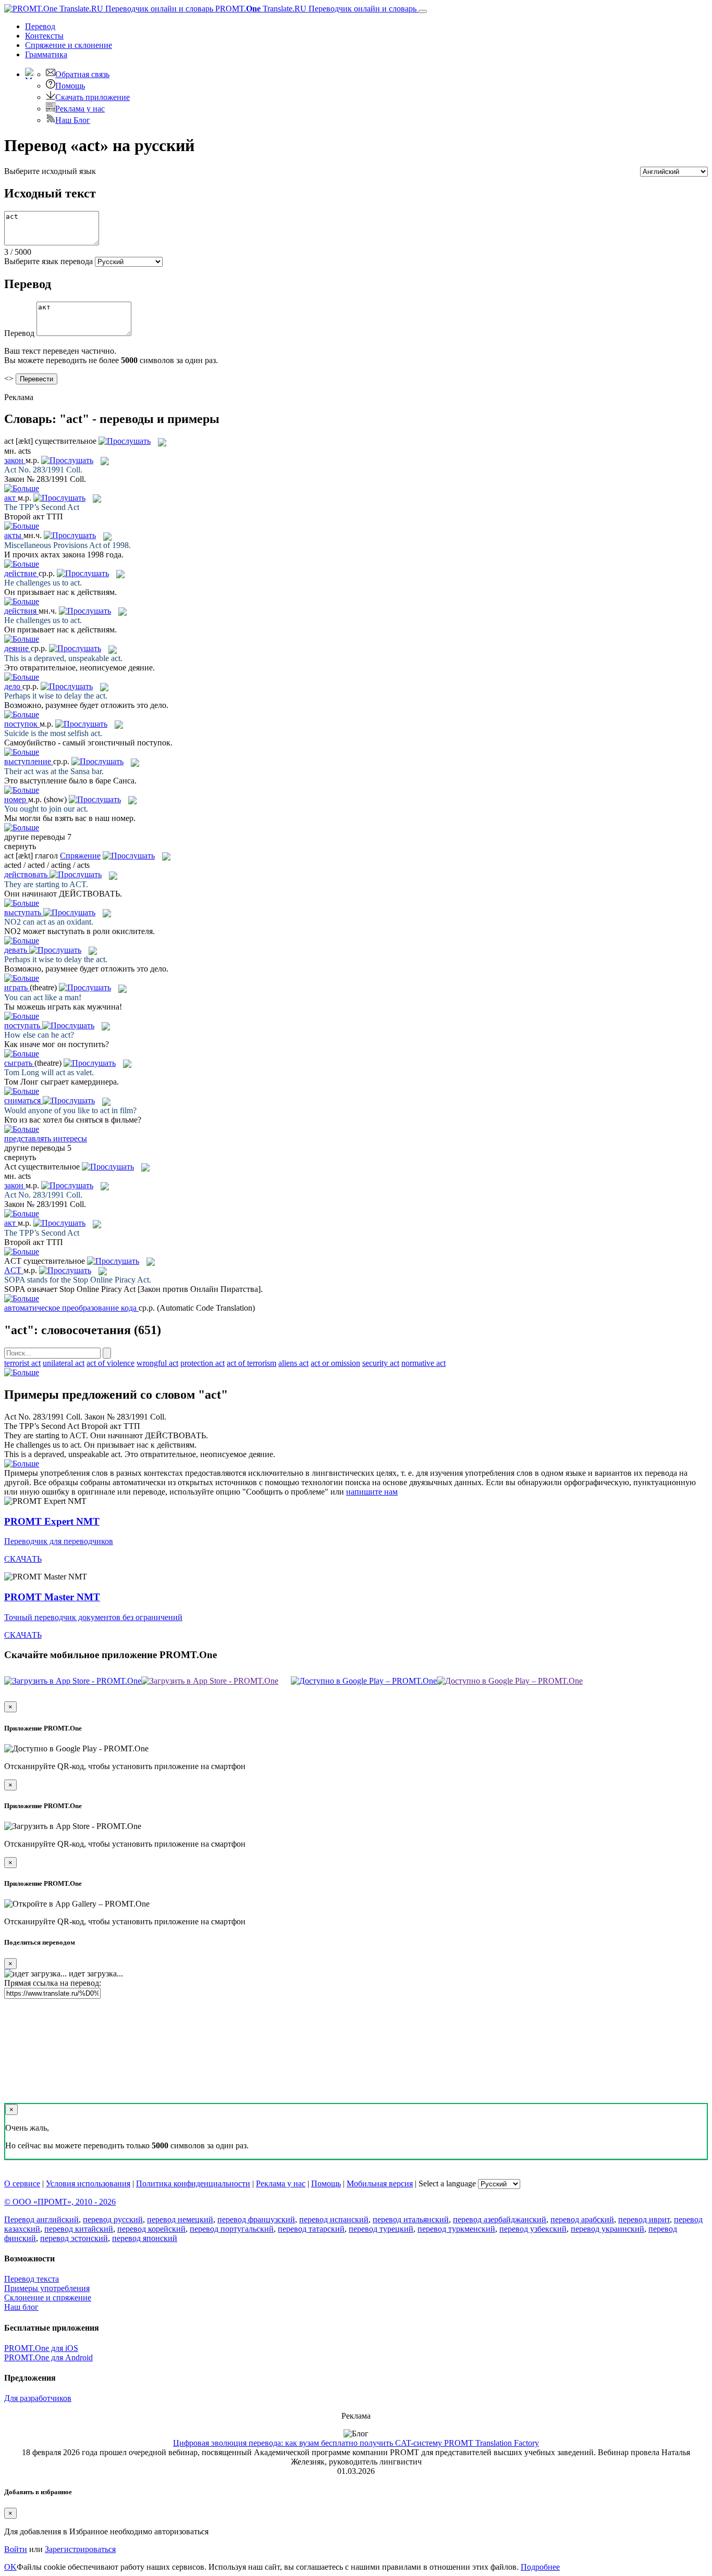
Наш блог (21, 2307)
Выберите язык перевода (48, 261)
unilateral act (64, 1363)
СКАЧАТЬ (23, 1559)
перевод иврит (644, 2219)
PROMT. (315, 9)
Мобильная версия (380, 2183)
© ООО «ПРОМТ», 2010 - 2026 (60, 2202)
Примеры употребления (47, 2288)
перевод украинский (607, 2229)
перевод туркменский (456, 2229)
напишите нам (372, 1492)
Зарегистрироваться (80, 2549)
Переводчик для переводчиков (59, 1541)
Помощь (70, 86)
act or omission (335, 1363)
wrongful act (157, 1363)
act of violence (111, 1363)
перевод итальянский (411, 2219)
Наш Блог (73, 120)
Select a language (447, 2183)
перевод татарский (311, 2229)
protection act (202, 1363)
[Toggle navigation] (423, 11)
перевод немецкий (180, 2219)
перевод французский (256, 2219)
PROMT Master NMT (52, 1597)
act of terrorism (251, 1363)
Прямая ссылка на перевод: (53, 1983)
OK (10, 2567)
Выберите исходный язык (50, 171)
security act (381, 1363)
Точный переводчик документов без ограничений (93, 1617)
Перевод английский (41, 2219)
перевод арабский (582, 2219)
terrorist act (22, 1363)
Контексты (44, 36)
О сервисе (22, 2183)
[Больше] (22, 1372)
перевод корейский (151, 2229)
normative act (423, 1363)
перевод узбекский (533, 2229)
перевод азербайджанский (500, 2219)
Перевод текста (32, 2279)
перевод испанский (334, 2219)
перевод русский (113, 2219)
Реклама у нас (80, 109)
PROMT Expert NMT (52, 1521)
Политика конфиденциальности (193, 2183)
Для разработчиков (38, 2398)
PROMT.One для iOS (41, 2348)
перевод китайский (79, 2229)
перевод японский (145, 2238)
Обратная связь (82, 74)
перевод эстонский (74, 2238)
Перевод (40, 26)
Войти (16, 2549)
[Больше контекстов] (22, 488)
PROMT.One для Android (48, 2357)
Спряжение (69, 45)
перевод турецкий (381, 2229)
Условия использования (88, 2183)
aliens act (293, 1363)
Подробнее (540, 2567)
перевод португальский (232, 2229)
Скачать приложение (93, 97)
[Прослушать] (125, 441)
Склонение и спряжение (48, 2298)
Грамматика (46, 54)
